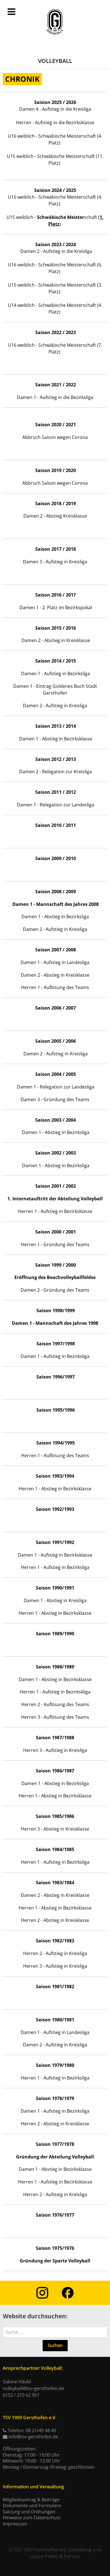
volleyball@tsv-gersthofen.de (33, 2388)
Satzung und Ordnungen (29, 2512)
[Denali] (55, 22)
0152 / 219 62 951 (21, 2395)
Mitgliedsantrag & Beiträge (31, 2500)
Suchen (55, 2345)
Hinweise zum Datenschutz (32, 2518)
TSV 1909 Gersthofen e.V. (40, 2550)
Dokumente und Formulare (32, 2505)
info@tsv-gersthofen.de (33, 2437)
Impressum (15, 2524)
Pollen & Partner (63, 2556)
